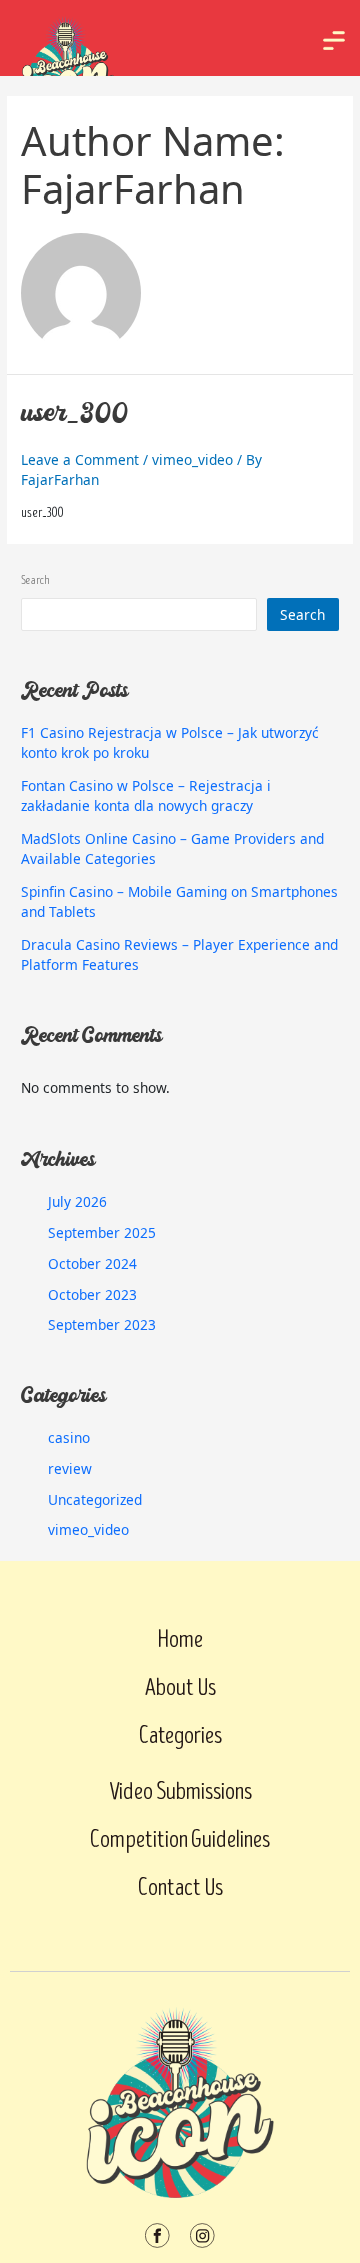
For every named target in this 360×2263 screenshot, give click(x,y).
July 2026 (77, 1201)
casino (69, 1437)
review (70, 1468)
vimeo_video (192, 459)
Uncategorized (95, 1499)
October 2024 (92, 1263)
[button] (333, 38)
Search (35, 580)
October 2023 (92, 1294)
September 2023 (102, 1324)
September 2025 (102, 1232)
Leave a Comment (80, 459)
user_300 (75, 415)
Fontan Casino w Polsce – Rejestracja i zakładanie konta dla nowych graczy (146, 796)
